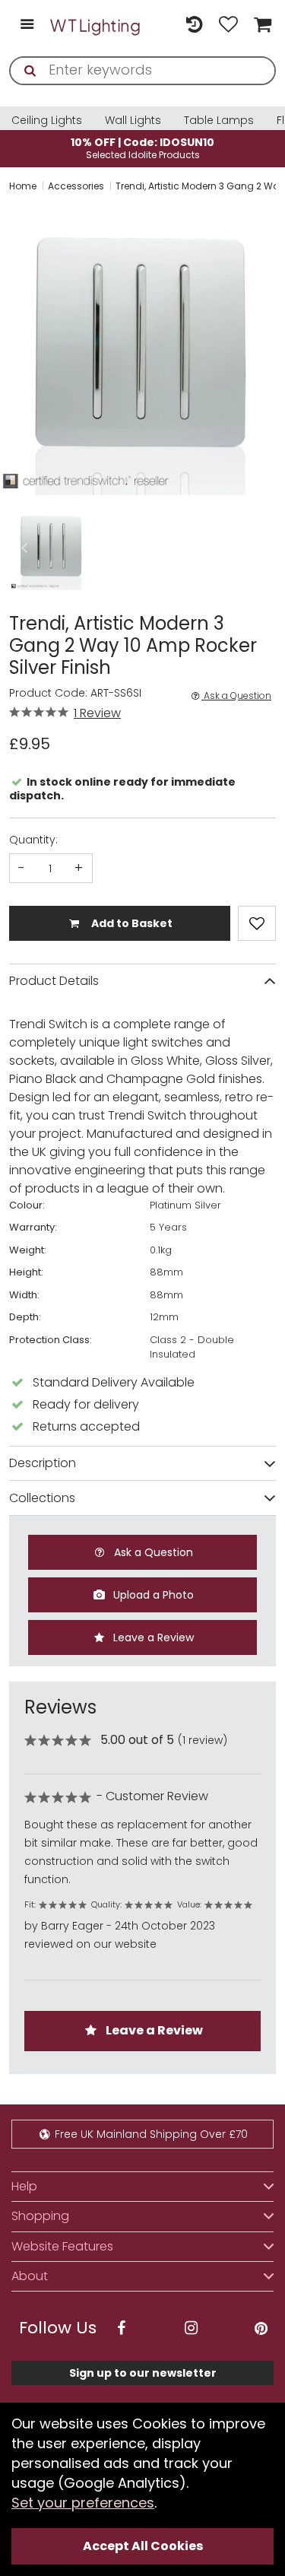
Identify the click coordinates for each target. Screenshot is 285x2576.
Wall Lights (133, 120)
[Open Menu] (27, 25)
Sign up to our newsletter (143, 2373)
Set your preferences (83, 2503)
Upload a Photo (152, 1595)
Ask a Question (236, 696)
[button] (24, 548)
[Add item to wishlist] (257, 923)
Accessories (76, 186)
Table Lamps (219, 120)
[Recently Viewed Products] (194, 25)
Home (23, 186)
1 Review (97, 713)
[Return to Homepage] (96, 25)
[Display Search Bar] (160, 18)
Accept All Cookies (143, 2546)
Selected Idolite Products (142, 148)
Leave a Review (152, 1637)
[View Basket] (261, 25)
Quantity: (33, 840)
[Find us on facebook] (121, 2328)
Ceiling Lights (47, 120)
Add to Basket (131, 923)
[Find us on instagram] (191, 2328)
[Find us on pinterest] (261, 2328)
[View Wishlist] (228, 25)
